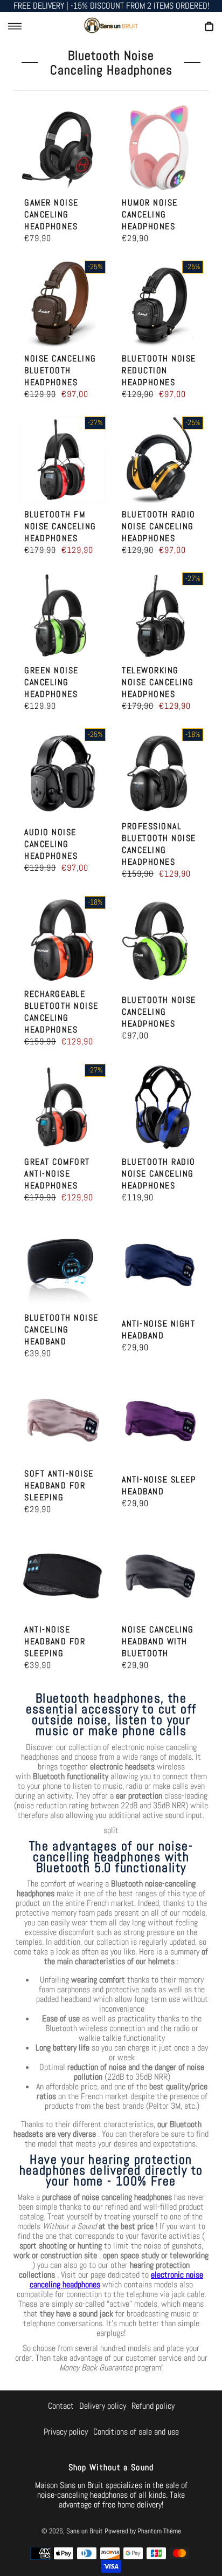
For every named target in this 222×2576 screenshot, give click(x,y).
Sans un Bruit (85, 2531)
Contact (61, 2406)
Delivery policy (103, 2406)
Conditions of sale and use (136, 2432)
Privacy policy (66, 2432)
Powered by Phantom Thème (143, 2531)
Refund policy (153, 2406)
